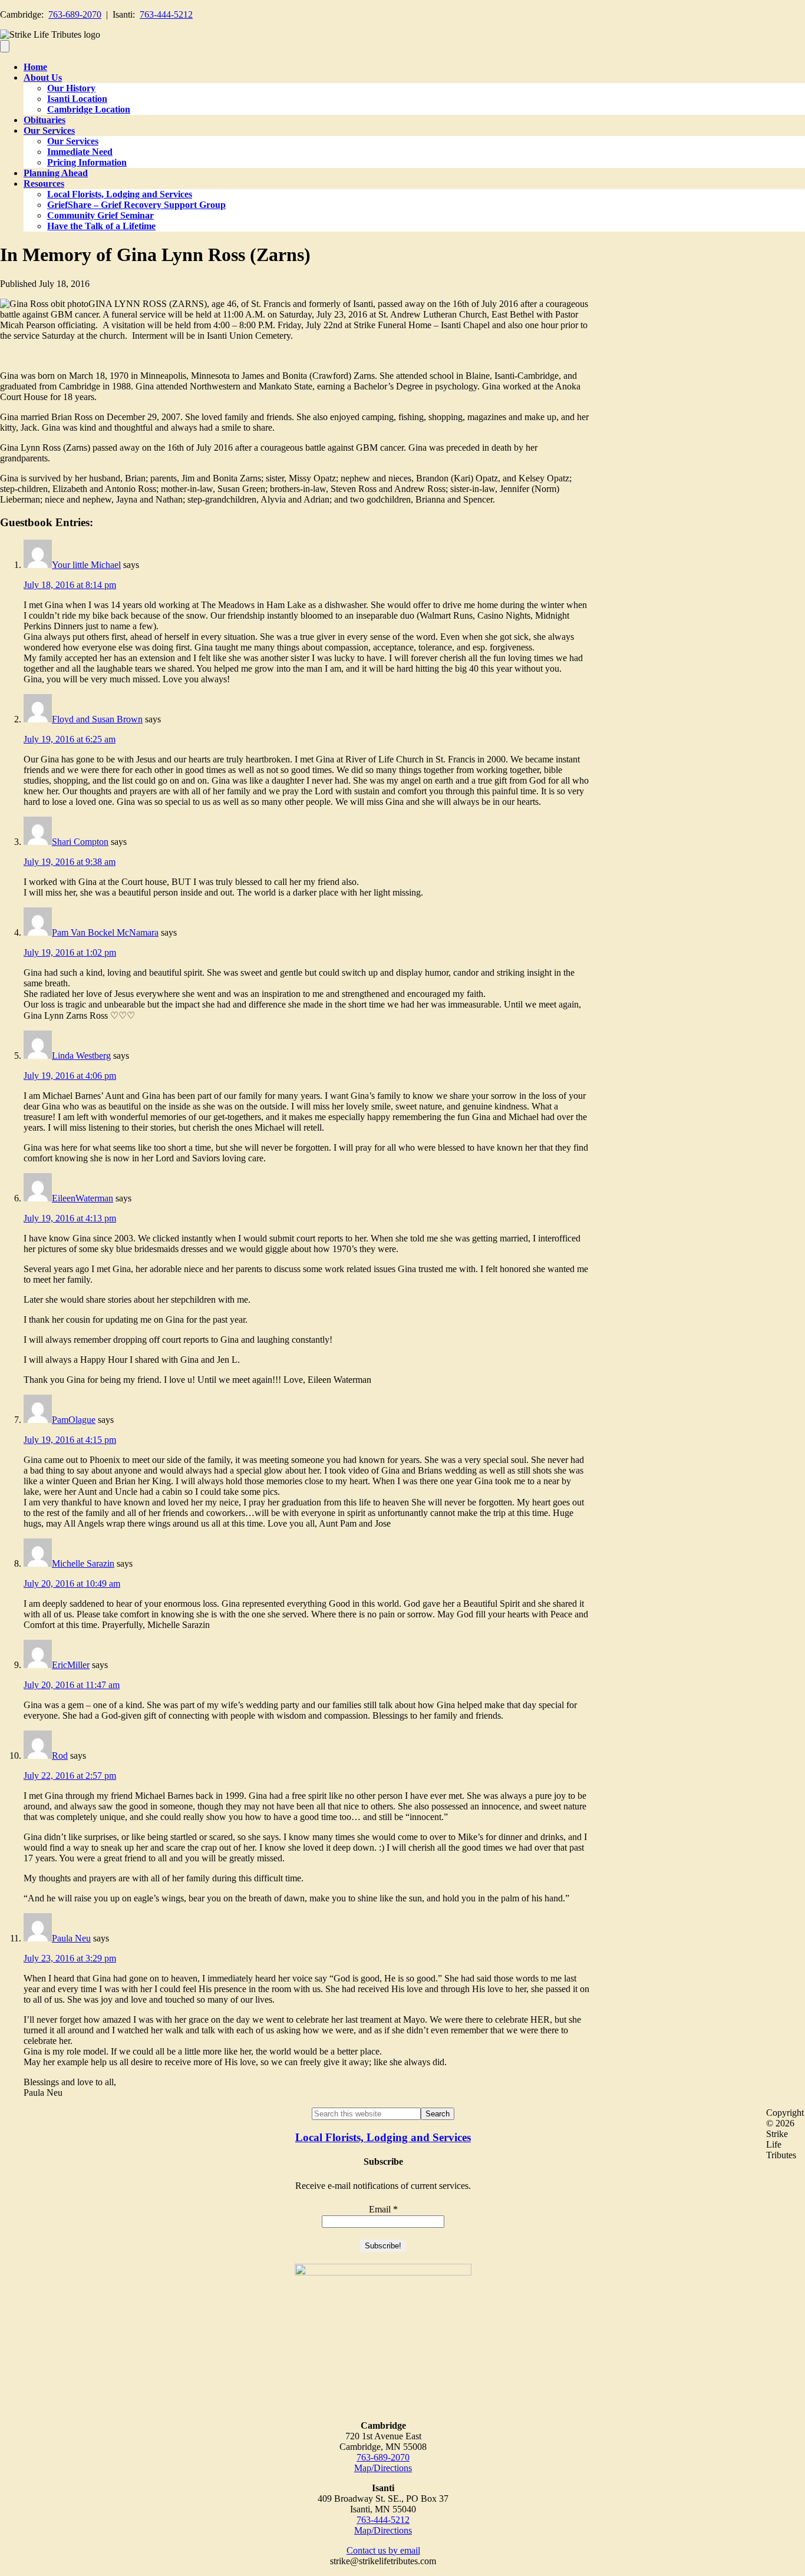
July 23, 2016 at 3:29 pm (70, 1958)
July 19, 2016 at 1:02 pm (70, 952)
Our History (71, 88)
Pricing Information (87, 162)
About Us (43, 77)
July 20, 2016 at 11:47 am (72, 1685)
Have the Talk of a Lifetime (101, 226)
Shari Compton (80, 842)
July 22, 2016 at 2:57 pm (70, 1776)
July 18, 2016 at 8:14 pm (70, 585)
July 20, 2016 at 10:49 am (72, 1583)
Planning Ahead (56, 173)
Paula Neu (71, 1938)
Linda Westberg (81, 1056)
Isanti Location (77, 99)
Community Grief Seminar (100, 215)
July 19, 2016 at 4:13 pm (70, 1218)
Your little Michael (86, 565)
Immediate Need (80, 152)
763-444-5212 (166, 14)
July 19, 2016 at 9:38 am (70, 862)
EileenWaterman (83, 1198)
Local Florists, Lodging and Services (120, 194)
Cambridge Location (89, 109)
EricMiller (71, 1665)
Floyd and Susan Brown (97, 719)
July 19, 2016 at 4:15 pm (70, 1440)
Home (35, 67)
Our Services (49, 131)
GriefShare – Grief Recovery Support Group (136, 205)
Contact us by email (383, 2550)
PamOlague (74, 1420)
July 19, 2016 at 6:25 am (70, 739)
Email (383, 2209)
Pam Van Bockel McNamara (105, 932)
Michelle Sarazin (83, 1563)
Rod (60, 1756)
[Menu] (5, 46)
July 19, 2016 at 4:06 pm (70, 1076)
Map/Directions (383, 2468)
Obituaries (44, 120)
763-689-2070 (75, 14)
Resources (44, 184)
